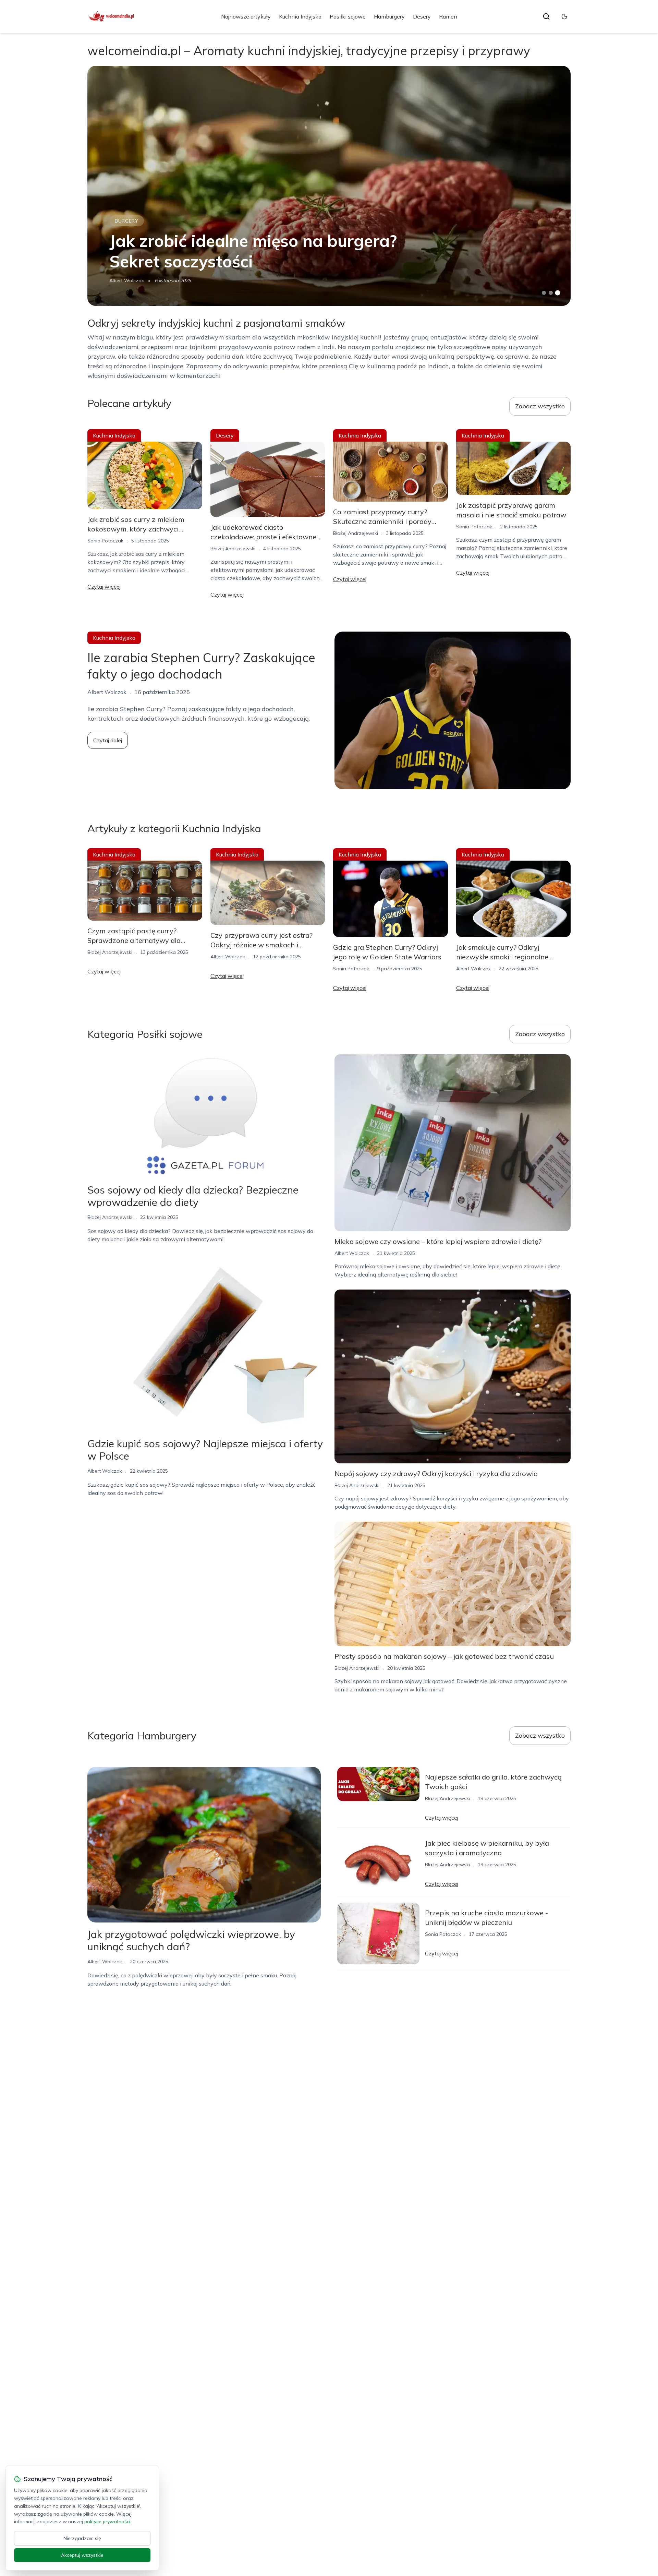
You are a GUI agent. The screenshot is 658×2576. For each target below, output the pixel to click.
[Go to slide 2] (551, 293)
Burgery (127, 221)
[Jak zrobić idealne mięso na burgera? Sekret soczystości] (329, 186)
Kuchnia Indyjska (300, 16)
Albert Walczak (127, 280)
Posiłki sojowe (348, 16)
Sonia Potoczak (105, 541)
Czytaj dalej (108, 740)
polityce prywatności (107, 2521)
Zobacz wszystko (540, 406)
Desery (422, 16)
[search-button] (546, 16)
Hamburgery (389, 16)
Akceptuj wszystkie (82, 2555)
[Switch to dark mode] (564, 16)
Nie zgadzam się (82, 2538)
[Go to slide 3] (558, 293)
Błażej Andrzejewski (233, 549)
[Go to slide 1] (544, 293)
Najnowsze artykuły (246, 16)
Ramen (448, 16)
